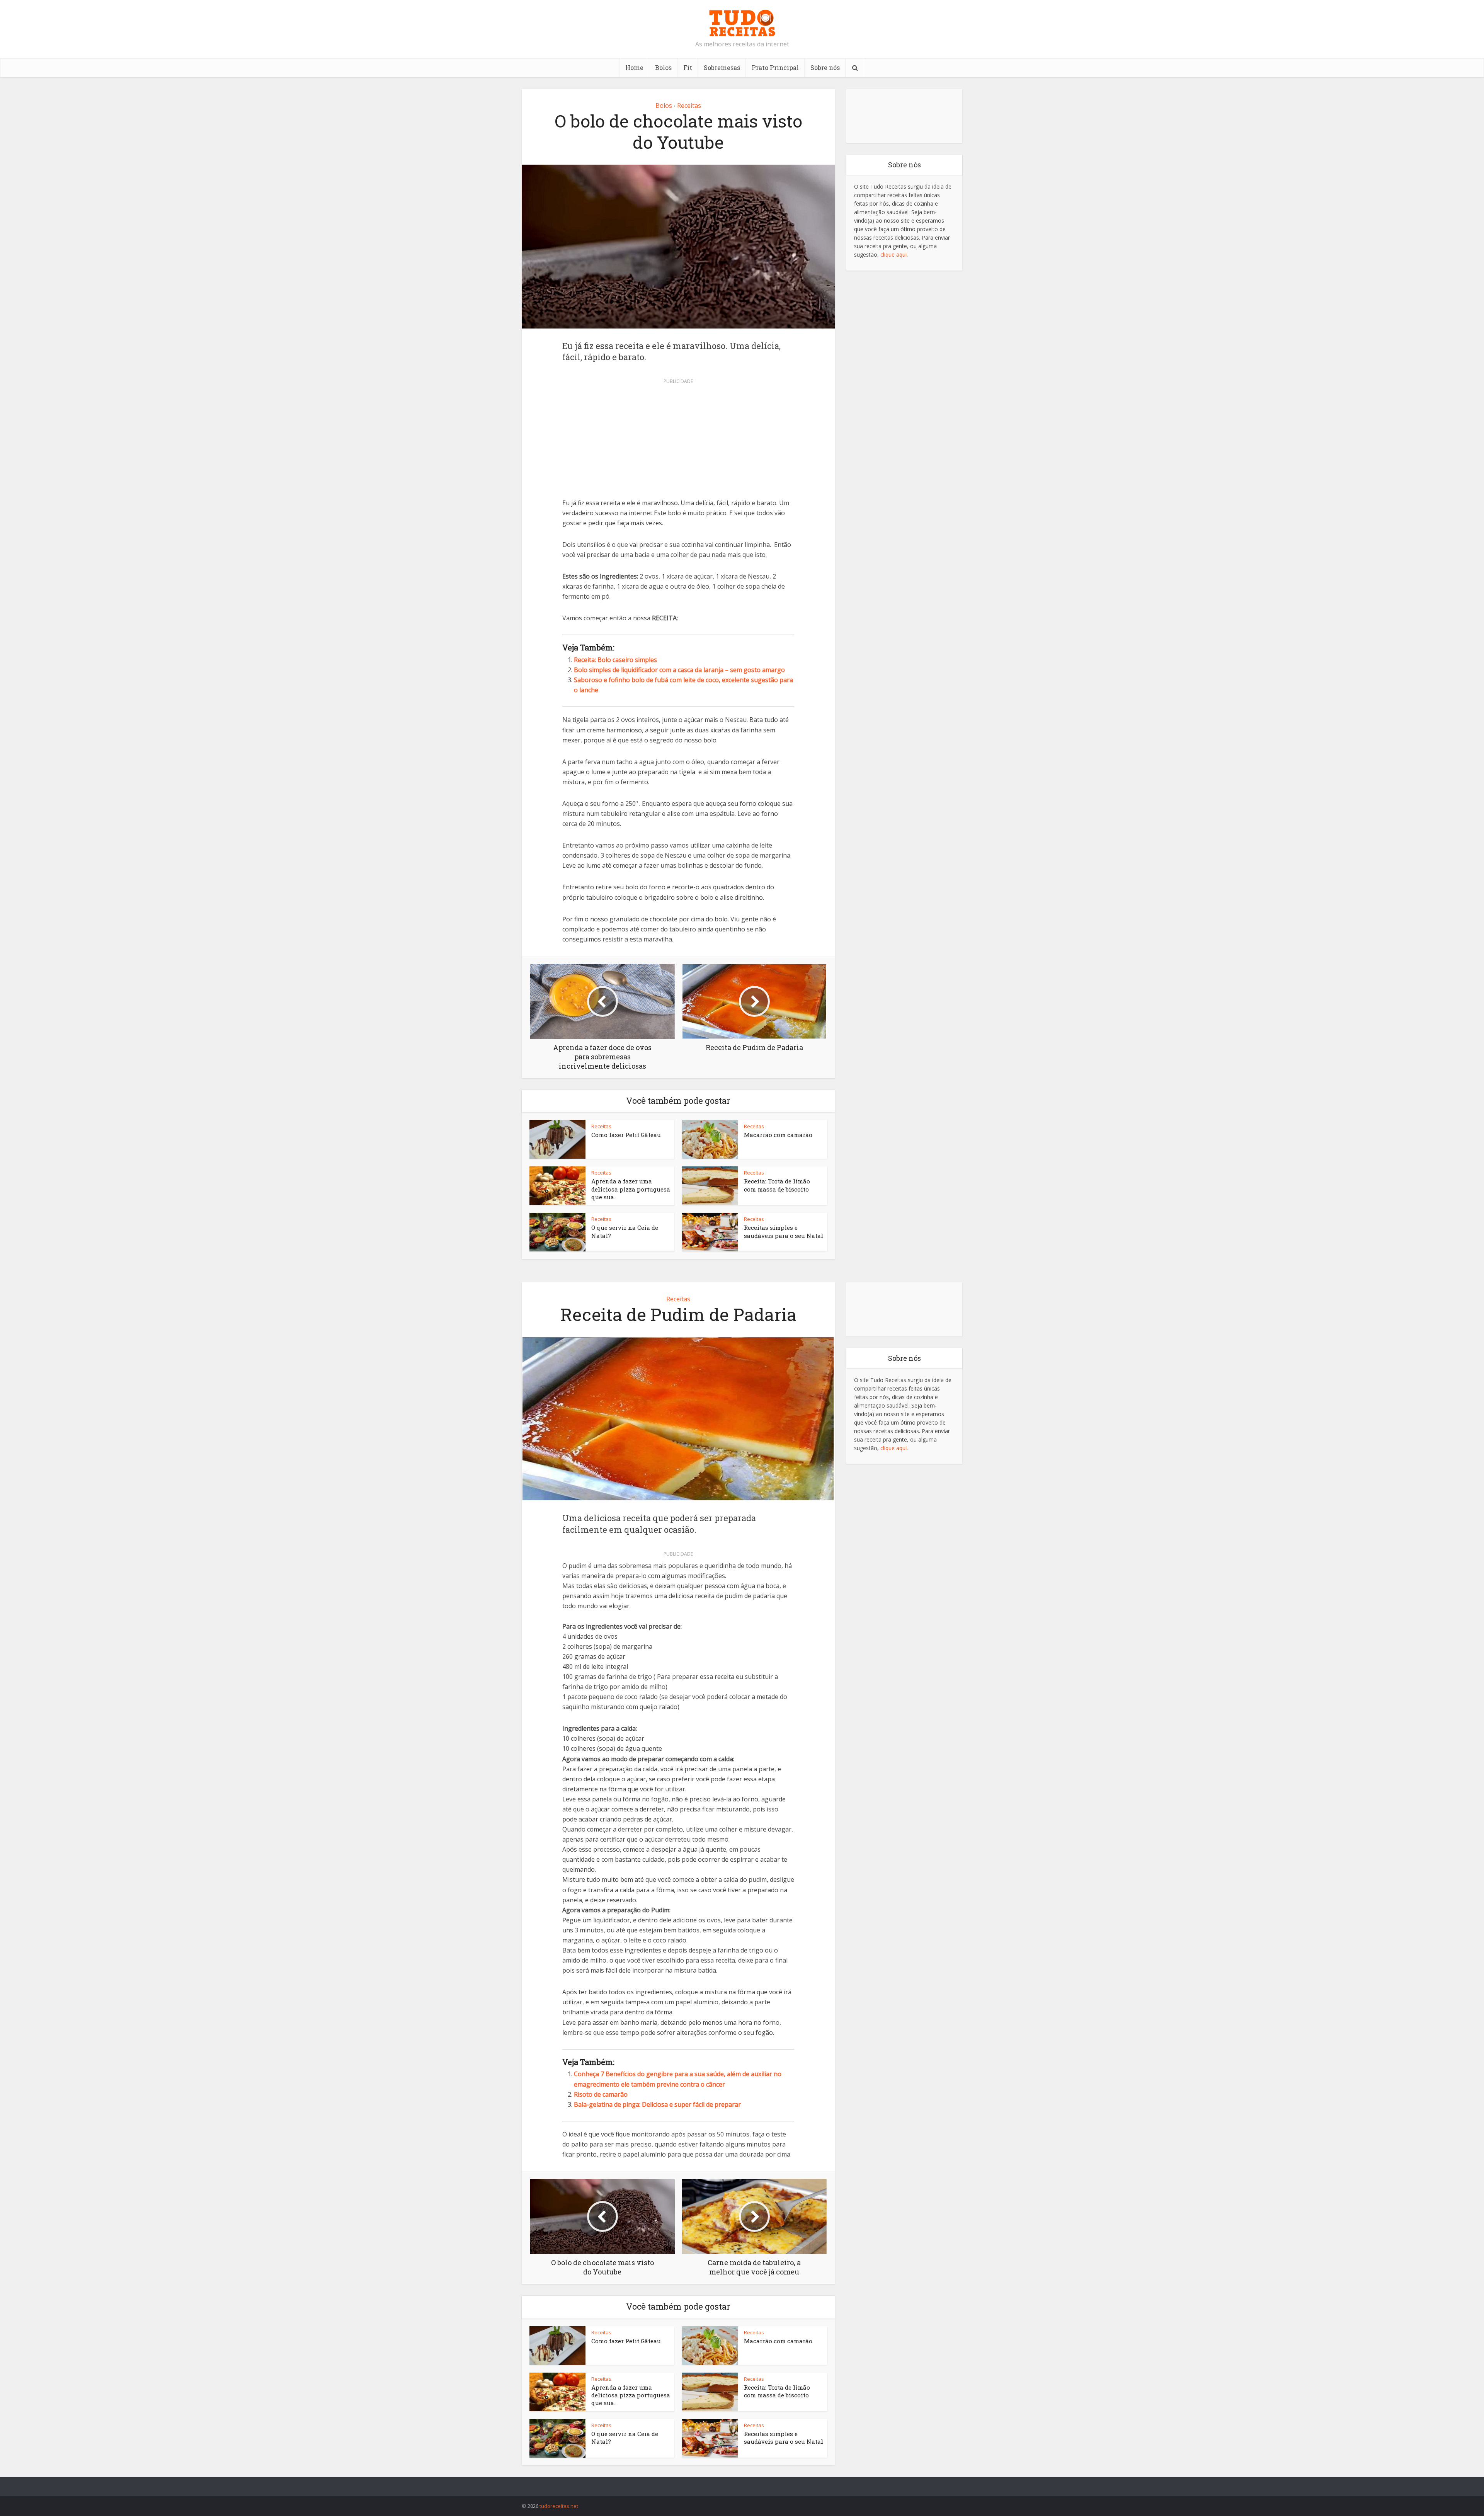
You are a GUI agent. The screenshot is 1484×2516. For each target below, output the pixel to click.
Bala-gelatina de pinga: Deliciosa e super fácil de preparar (657, 2104)
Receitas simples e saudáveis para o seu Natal (784, 1231)
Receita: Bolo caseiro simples (615, 660)
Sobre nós (825, 67)
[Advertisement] (678, 441)
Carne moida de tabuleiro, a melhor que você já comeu (734, 2483)
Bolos (663, 67)
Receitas (689, 106)
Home (634, 67)
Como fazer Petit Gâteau (626, 1135)
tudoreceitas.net (559, 2506)
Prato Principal (775, 67)
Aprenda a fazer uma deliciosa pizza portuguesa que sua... (631, 1189)
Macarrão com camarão (778, 1135)
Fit (688, 67)
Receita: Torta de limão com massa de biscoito (777, 1185)
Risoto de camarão (601, 2094)
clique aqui (893, 254)
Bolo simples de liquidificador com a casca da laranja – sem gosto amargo (679, 670)
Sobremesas (722, 67)
